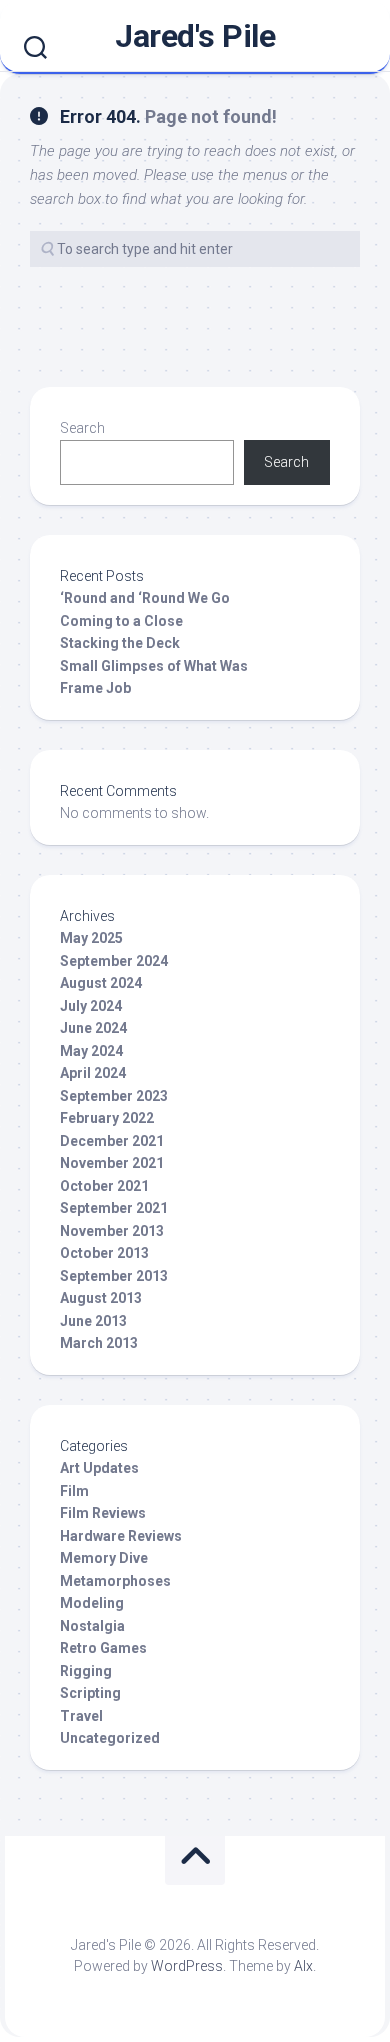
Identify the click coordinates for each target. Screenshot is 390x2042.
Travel (81, 1716)
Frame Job (95, 688)
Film (74, 1491)
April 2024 (93, 1073)
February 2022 (107, 1118)
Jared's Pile (195, 36)
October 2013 (104, 1253)
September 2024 (114, 961)
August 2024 (101, 983)
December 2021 (112, 1141)
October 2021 (104, 1186)
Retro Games (103, 1648)
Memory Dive (104, 1558)
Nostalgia (92, 1626)
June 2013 (93, 1321)
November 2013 (112, 1231)
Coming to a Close (121, 621)
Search (82, 428)
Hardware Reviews (121, 1536)
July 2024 (91, 1006)
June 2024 (93, 1028)
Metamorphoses (115, 1581)
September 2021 (114, 1208)
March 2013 (99, 1343)
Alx (303, 1966)
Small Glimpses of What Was (154, 666)
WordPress (187, 1966)
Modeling (92, 1603)
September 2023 (114, 1096)
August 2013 (101, 1298)
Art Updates (99, 1468)
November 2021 (112, 1163)
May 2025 (91, 938)
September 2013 (114, 1276)
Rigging (86, 1671)
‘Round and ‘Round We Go (145, 598)
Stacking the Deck (120, 643)
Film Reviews (103, 1513)
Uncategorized (110, 1738)
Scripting (90, 1693)
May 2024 (91, 1051)
